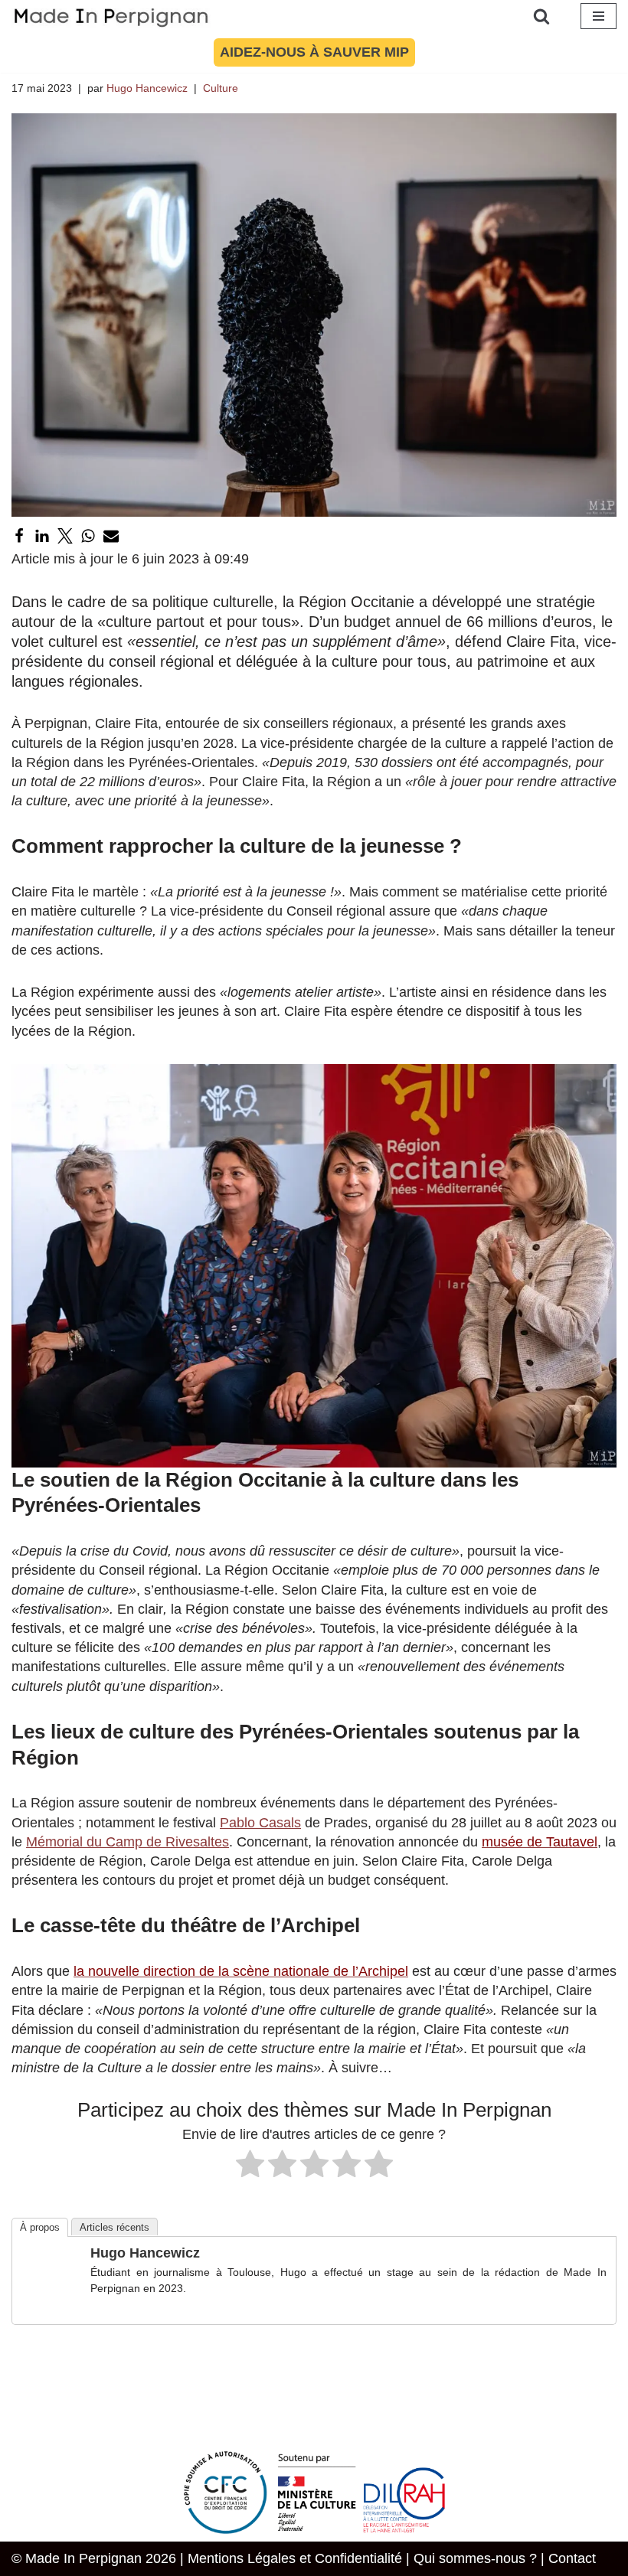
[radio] (250, 2166)
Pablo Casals (260, 1823)
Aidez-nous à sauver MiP (314, 52)
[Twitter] (65, 536)
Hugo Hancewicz (147, 88)
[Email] (111, 536)
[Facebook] (19, 536)
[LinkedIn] (42, 536)
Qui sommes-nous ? (475, 2558)
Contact (572, 2558)
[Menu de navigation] (599, 16)
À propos (40, 2227)
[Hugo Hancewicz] (52, 2303)
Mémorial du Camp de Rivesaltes (128, 1842)
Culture (221, 88)
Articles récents (114, 2227)
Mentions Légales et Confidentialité (295, 2558)
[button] (314, 1266)
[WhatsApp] (88, 536)
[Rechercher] (541, 16)
